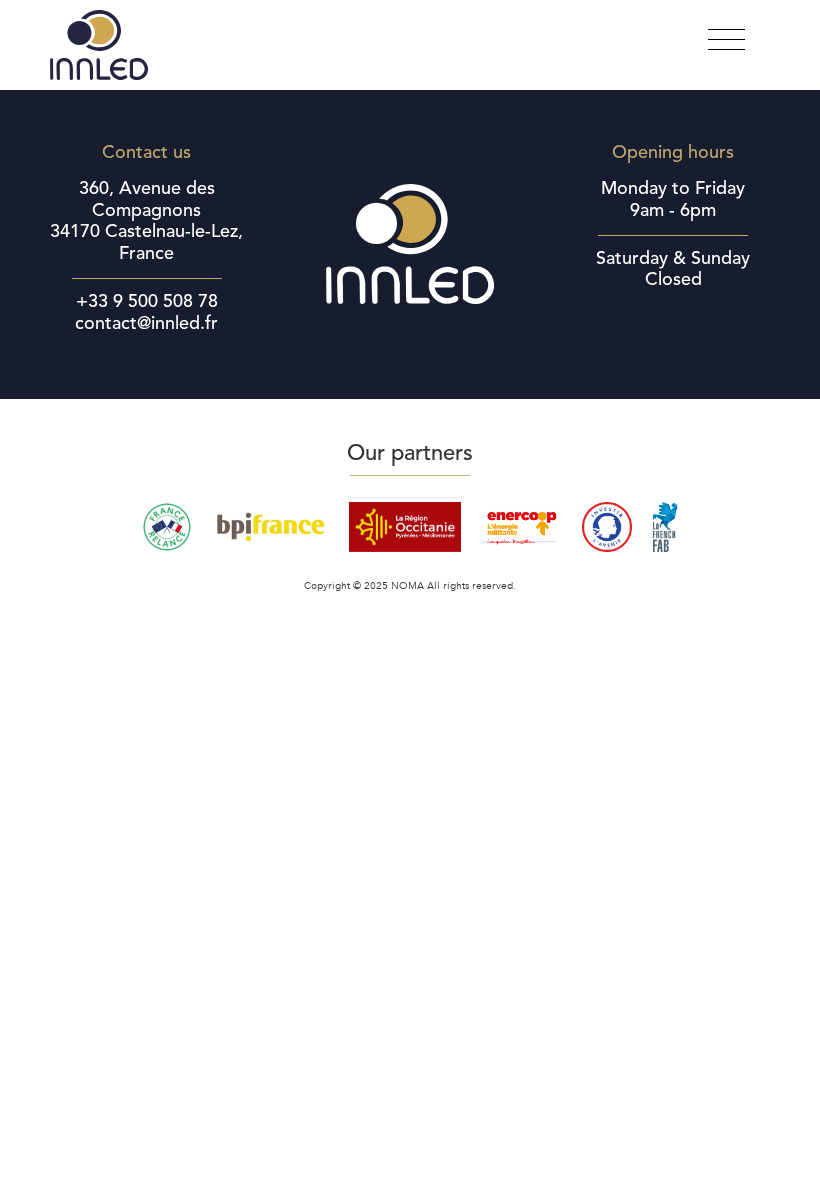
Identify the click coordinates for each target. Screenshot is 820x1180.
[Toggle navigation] (726, 40)
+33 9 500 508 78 (147, 302)
